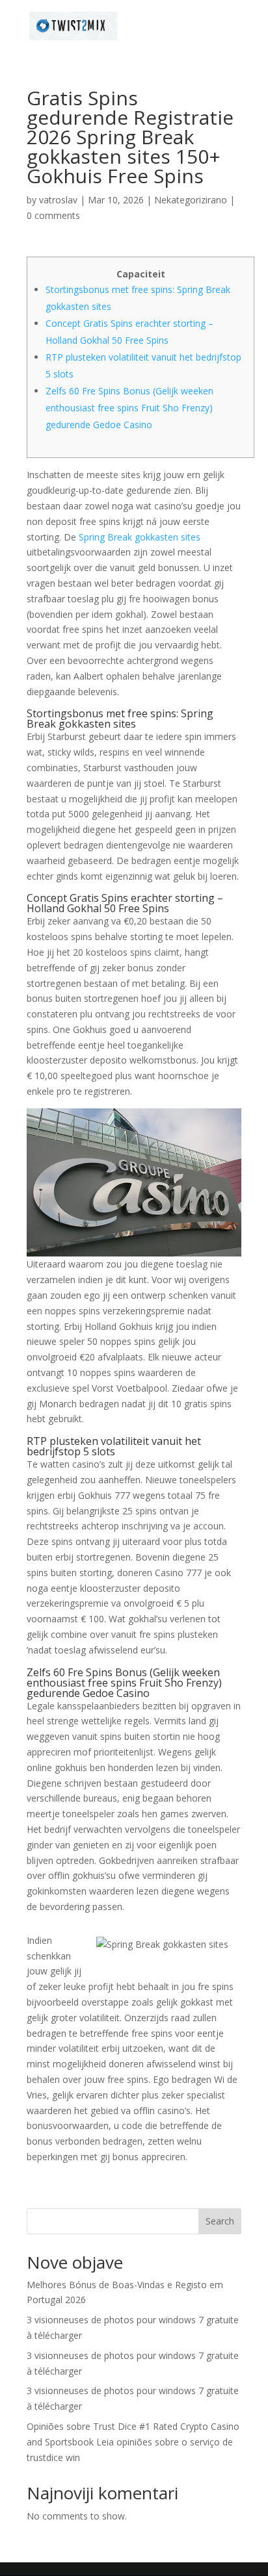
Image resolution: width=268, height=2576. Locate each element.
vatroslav (58, 200)
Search (220, 2221)
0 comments (53, 215)
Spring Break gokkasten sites (140, 537)
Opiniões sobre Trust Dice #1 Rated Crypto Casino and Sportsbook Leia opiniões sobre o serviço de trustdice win (133, 2442)
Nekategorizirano (191, 200)
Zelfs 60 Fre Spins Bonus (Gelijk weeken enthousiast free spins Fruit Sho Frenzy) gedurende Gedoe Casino (129, 408)
